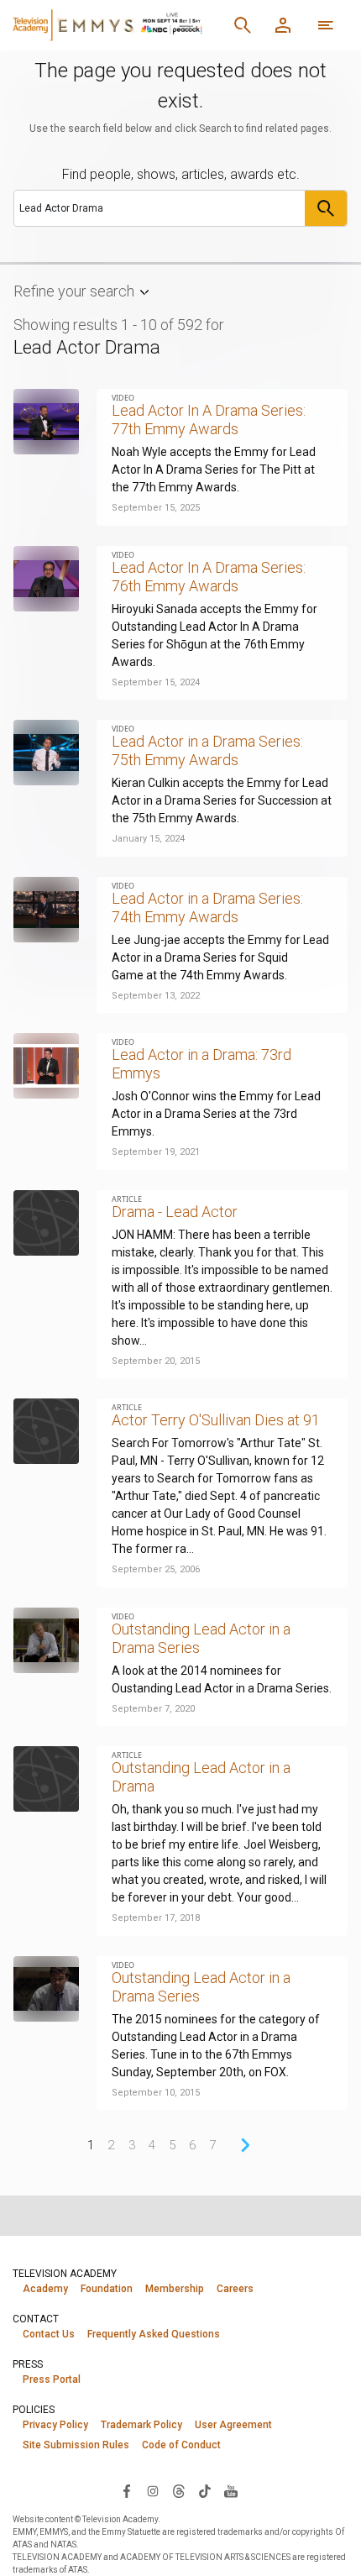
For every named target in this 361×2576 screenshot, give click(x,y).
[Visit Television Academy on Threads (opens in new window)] (179, 2490)
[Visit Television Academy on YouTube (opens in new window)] (231, 2490)
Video (123, 398)
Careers (235, 2289)
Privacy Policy (55, 2425)
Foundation (107, 2289)
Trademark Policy (141, 2425)
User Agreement (233, 2425)
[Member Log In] (283, 25)
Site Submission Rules (76, 2445)
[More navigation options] (326, 25)
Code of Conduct (181, 2445)
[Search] (243, 25)
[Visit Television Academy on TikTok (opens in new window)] (205, 2490)
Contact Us (49, 2334)
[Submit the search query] (326, 208)
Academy (45, 2289)
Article (127, 1199)
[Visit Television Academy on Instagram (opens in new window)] (153, 2490)
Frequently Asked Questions (154, 2334)
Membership (175, 2289)
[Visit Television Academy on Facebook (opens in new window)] (127, 2490)
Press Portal (52, 2379)
